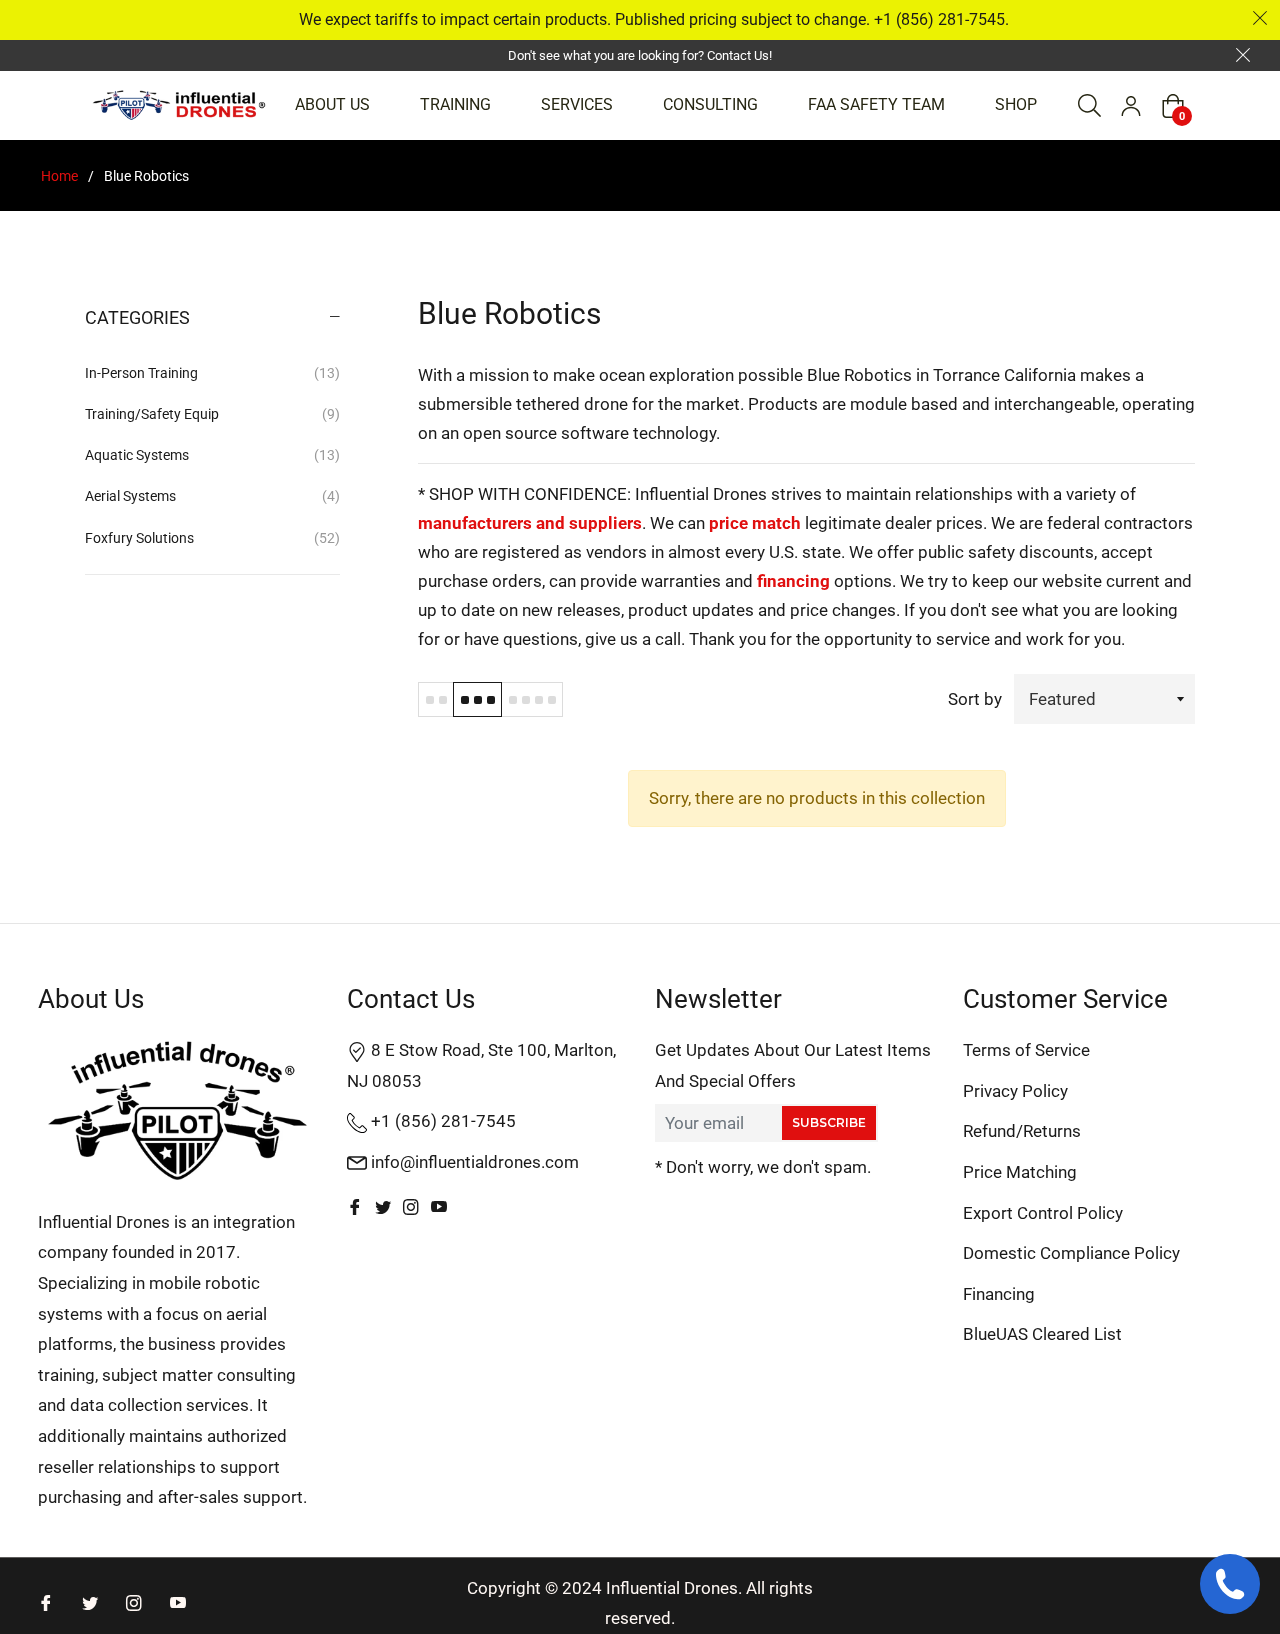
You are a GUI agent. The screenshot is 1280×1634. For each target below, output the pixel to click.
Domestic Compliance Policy (1071, 1253)
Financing (999, 1294)
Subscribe (829, 1122)
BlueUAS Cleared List (1042, 1334)
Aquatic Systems (212, 455)
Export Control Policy (1043, 1213)
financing (793, 581)
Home (59, 176)
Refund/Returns (1022, 1131)
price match (755, 523)
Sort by (975, 699)
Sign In (1131, 106)
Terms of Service (1026, 1050)
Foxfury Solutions (212, 538)
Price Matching (1020, 1172)
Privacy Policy (1015, 1091)
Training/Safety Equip (212, 414)
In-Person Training (212, 373)
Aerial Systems (212, 496)
